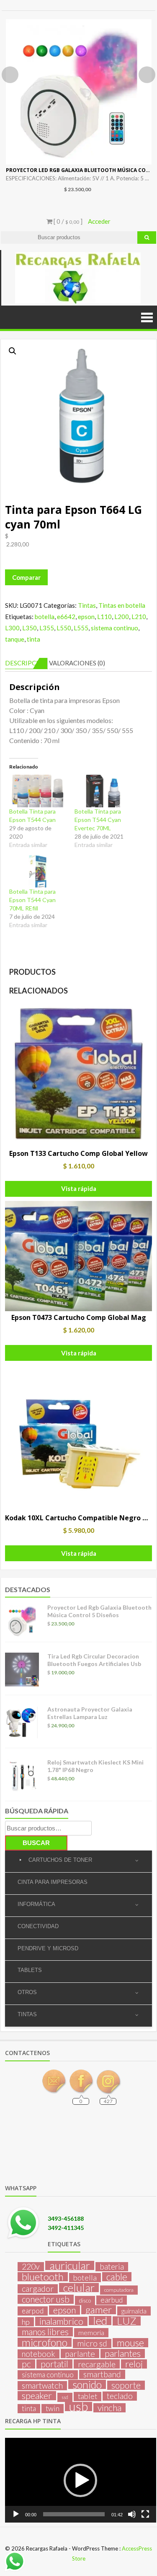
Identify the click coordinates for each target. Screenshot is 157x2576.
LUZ (127, 2321)
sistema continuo (115, 628)
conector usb (46, 2299)
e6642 (66, 617)
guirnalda (134, 2311)
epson (86, 617)
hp (26, 2322)
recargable (97, 2364)
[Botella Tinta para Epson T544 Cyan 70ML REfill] (38, 872)
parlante (80, 2354)
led (100, 2321)
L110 (104, 617)
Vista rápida (79, 1188)
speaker (37, 2396)
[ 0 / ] (67, 221)
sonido (87, 2384)
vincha (109, 2408)
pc (26, 2364)
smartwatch (42, 2386)
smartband (102, 2374)
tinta (33, 639)
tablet (88, 2396)
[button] (13, 351)
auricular (70, 2265)
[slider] (74, 2514)
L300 (12, 628)
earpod (33, 2311)
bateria (112, 2267)
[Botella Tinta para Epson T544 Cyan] (38, 791)
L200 (122, 617)
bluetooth (43, 2277)
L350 (30, 628)
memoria (91, 2332)
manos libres (45, 2332)
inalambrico (61, 2321)
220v (31, 2267)
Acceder (99, 221)
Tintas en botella (122, 605)
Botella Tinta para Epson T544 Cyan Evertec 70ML (98, 820)
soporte (126, 2385)
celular (79, 2288)
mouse (130, 2343)
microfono (45, 2342)
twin (53, 2408)
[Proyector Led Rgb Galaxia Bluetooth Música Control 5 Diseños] (79, 92)
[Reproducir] (16, 2514)
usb (78, 2407)
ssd (65, 2397)
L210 (139, 617)
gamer (99, 2310)
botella (45, 617)
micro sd (92, 2343)
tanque (15, 639)
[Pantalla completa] (145, 2514)
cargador (38, 2289)
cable (117, 2277)
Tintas (87, 605)
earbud (112, 2300)
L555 (81, 628)
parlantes (123, 2354)
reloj (134, 2364)
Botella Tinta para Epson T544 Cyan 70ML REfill (32, 900)
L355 (47, 628)
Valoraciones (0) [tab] (77, 663)
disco (85, 2300)
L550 (64, 628)
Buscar (36, 1843)
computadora (119, 2290)
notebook (39, 2354)
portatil (54, 2364)
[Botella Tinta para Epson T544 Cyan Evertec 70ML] (103, 791)
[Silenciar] (132, 2514)
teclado (120, 2396)
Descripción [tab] (26, 663)
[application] (81, 2480)
